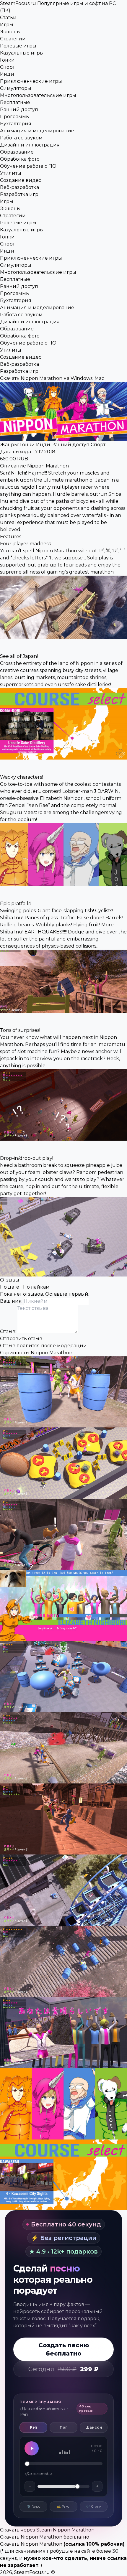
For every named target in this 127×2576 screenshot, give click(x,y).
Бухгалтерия (16, 124)
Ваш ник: (12, 1301)
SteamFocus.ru (32, 2572)
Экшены (10, 32)
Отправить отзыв (21, 1339)
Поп (64, 2427)
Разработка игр (19, 194)
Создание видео (21, 180)
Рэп (33, 2427)
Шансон (94, 2427)
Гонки (7, 60)
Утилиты (11, 173)
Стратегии (13, 39)
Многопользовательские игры (38, 95)
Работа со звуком (21, 138)
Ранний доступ (19, 109)
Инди (7, 74)
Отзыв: (9, 1331)
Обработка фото (20, 159)
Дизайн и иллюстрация (30, 145)
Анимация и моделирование (37, 131)
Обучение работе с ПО (28, 166)
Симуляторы (16, 88)
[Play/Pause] (32, 2448)
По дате (10, 1287)
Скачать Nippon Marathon (31, 2544)
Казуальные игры (22, 53)
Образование (17, 152)
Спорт (7, 67)
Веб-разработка (19, 187)
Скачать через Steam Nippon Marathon (47, 2530)
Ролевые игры (18, 46)
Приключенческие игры (31, 81)
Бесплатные (15, 102)
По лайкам (36, 1287)
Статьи (8, 18)
